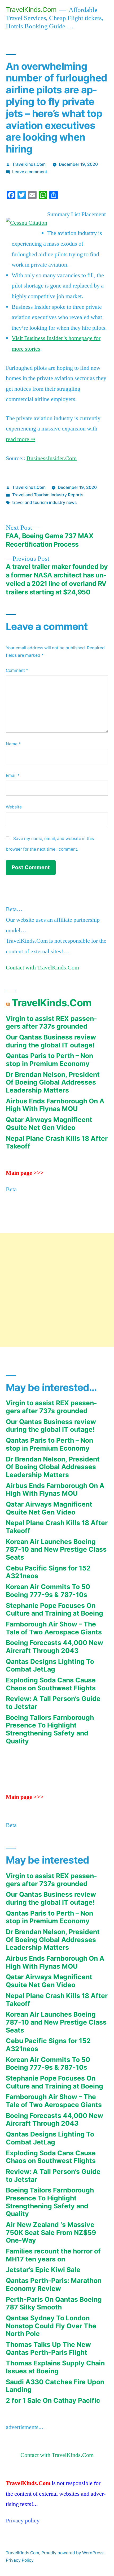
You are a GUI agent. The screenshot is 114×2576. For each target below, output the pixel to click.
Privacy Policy (20, 2560)
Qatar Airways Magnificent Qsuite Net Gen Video (49, 1124)
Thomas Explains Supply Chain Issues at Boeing (55, 2367)
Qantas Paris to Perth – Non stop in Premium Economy (49, 1060)
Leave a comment (30, 172)
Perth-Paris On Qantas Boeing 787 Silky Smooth (54, 2303)
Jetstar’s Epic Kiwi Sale (43, 2270)
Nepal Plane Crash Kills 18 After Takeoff (57, 1142)
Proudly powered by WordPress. (73, 2553)
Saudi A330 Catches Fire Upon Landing (55, 2386)
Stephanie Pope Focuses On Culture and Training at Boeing (54, 1609)
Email (13, 775)
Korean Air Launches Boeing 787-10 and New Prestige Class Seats (56, 1549)
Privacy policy (23, 2521)
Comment (17, 670)
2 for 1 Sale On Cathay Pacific (53, 2400)
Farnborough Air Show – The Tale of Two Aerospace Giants (54, 1628)
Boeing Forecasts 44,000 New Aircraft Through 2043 (54, 1647)
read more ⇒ (21, 439)
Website (14, 807)
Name (13, 744)
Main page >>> (25, 1173)
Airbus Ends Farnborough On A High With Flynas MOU (55, 1105)
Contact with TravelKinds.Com (42, 968)
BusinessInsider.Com (52, 458)
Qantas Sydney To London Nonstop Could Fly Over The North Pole (51, 2326)
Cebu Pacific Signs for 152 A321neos (48, 1572)
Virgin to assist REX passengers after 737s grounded (51, 1022)
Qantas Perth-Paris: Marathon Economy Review (54, 2285)
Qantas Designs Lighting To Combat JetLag (50, 1665)
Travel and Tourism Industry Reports (48, 495)
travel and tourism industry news (44, 502)
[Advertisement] (57, 1290)
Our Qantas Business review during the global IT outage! (51, 1041)
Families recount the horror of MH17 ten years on (53, 2255)
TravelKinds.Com (31, 10)
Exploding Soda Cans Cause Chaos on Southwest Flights (51, 1684)
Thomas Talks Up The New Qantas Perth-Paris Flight (48, 2348)
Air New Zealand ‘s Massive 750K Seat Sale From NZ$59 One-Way (51, 2232)
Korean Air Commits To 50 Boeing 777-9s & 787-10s (48, 1591)
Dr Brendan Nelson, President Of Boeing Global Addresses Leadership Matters (53, 1082)
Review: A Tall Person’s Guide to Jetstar (53, 1703)
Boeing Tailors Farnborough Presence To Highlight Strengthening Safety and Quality (50, 1729)
